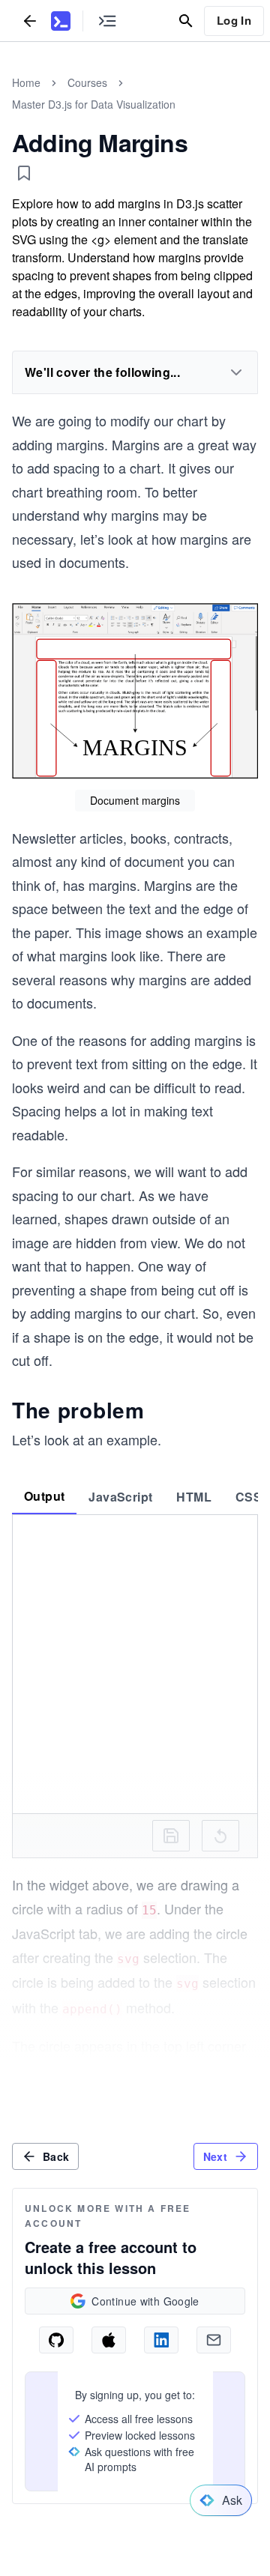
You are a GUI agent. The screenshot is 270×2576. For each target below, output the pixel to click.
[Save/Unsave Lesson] (24, 173)
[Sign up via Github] (56, 2340)
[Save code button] (171, 1836)
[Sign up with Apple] (109, 2340)
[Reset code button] (220, 1836)
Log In (234, 20)
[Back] (30, 21)
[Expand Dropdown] (236, 372)
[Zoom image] (135, 693)
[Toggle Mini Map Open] (107, 21)
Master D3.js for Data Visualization (94, 104)
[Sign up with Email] (214, 2340)
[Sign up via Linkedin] (161, 2340)
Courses (87, 82)
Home (26, 82)
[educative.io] (61, 21)
